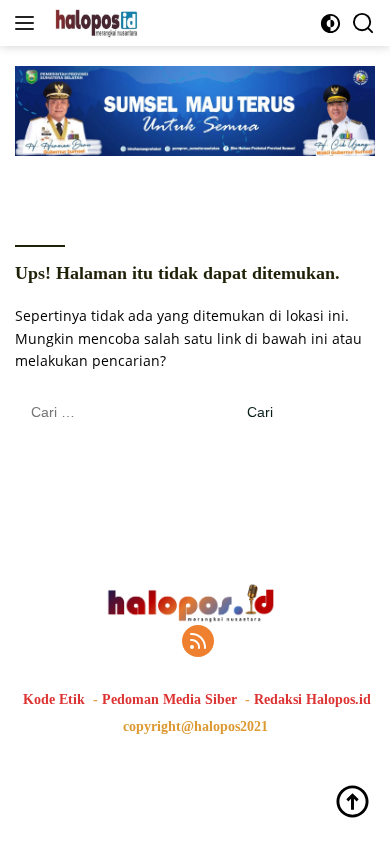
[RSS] (198, 642)
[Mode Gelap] (330, 23)
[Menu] (28, 23)
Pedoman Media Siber (169, 699)
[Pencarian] (363, 23)
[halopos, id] (142, 23)
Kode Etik (54, 699)
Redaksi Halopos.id (312, 699)
